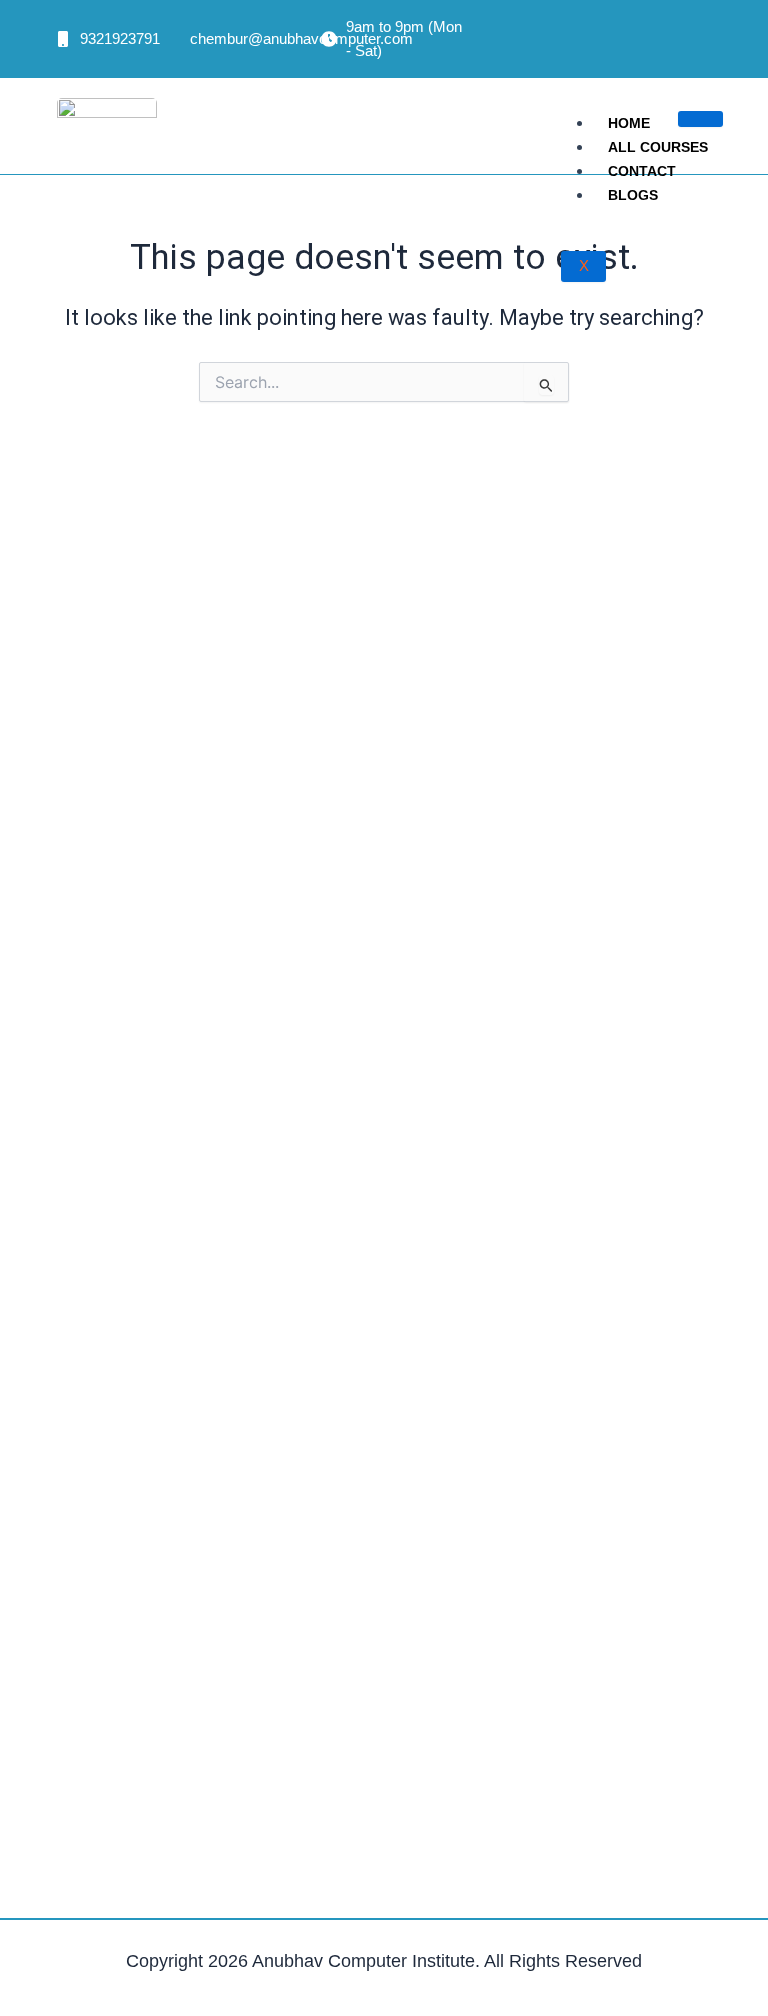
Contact (642, 171)
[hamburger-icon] (700, 119)
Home (629, 123)
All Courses (658, 147)
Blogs (633, 195)
